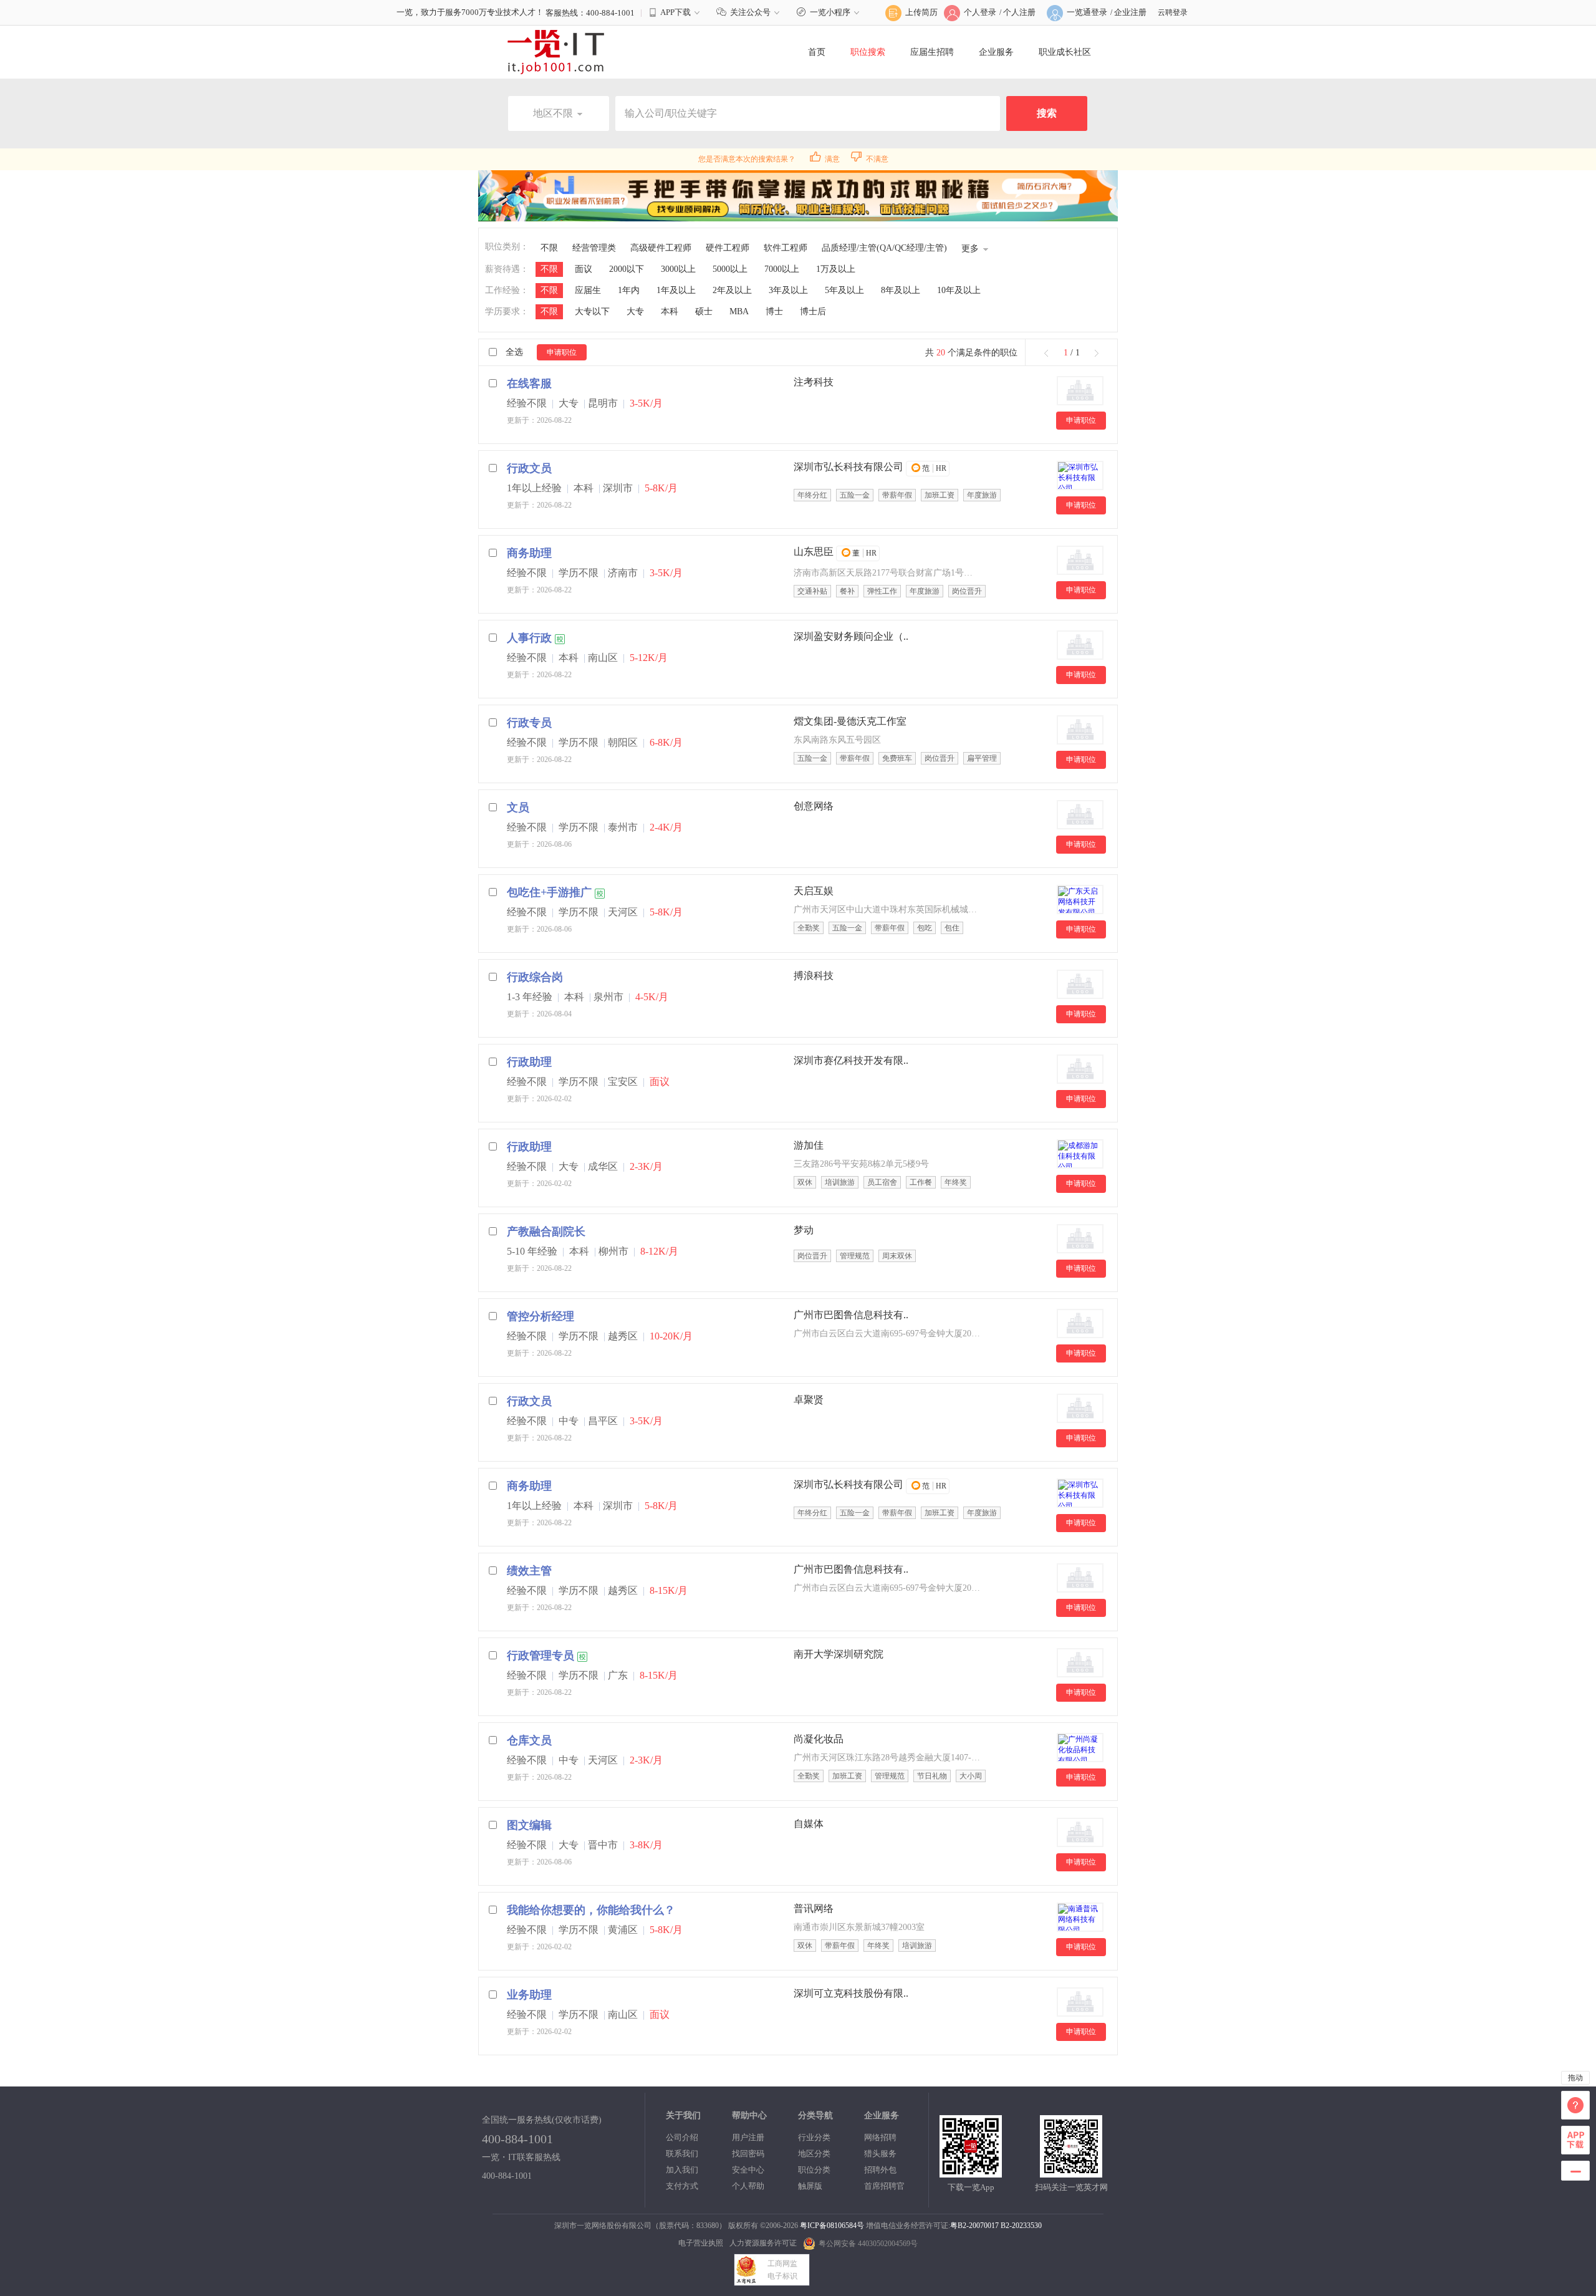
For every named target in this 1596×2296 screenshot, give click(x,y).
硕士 (704, 311)
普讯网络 (814, 1908)
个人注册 (1019, 12)
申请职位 (562, 352)
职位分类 (814, 2170)
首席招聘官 (884, 2186)
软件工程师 (786, 248)
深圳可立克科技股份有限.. (851, 1993)
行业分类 (814, 2137)
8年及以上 (901, 290)
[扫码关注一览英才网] (1071, 2172)
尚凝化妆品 (819, 1739)
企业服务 (996, 52)
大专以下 (592, 311)
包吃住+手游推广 (549, 892)
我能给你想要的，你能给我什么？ (591, 1910)
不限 (549, 248)
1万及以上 (836, 269)
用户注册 (748, 2137)
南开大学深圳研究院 (839, 1654)
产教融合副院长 (546, 1232)
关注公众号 (750, 12)
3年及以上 (788, 290)
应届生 (588, 290)
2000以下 (627, 269)
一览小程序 (830, 12)
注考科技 (814, 382)
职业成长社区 (1065, 52)
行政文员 (529, 468)
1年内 (629, 290)
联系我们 (682, 2154)
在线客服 (529, 383)
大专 (635, 311)
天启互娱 (814, 891)
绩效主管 (529, 1571)
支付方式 (682, 2186)
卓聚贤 (809, 1400)
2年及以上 (732, 290)
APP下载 (675, 12)
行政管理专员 (541, 1656)
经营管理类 (594, 248)
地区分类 (814, 2154)
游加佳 (809, 1145)
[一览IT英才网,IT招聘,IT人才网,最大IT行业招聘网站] (559, 52)
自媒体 (809, 1824)
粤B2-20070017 (974, 2226)
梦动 (804, 1230)
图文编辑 (529, 1825)
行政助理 (529, 1062)
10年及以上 (959, 290)
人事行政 (529, 638)
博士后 (813, 311)
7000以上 (782, 269)
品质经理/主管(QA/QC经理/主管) (884, 248)
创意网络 (814, 806)
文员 (518, 808)
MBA (739, 311)
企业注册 (1130, 12)
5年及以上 (844, 290)
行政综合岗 (535, 977)
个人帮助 (748, 2186)
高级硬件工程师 (661, 248)
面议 (584, 269)
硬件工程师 (728, 248)
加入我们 (682, 2170)
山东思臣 (814, 552)
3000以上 (678, 269)
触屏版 (810, 2186)
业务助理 (529, 1995)
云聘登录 (1173, 12)
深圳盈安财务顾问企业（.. (851, 636)
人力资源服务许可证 (763, 2243)
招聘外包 (880, 2170)
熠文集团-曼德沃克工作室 (850, 721)
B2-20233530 (1021, 2226)
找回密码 (748, 2154)
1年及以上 (676, 290)
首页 (817, 52)
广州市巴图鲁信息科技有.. (851, 1315)
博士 (774, 311)
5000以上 (730, 269)
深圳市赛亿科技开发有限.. (851, 1060)
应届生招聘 (932, 52)
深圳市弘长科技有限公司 (848, 467)
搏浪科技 (814, 976)
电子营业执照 (701, 2243)
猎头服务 (880, 2154)
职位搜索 (868, 52)
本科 (670, 311)
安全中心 (748, 2170)
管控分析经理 (541, 1316)
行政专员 (529, 723)
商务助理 (529, 553)
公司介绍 (682, 2137)
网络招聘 (880, 2137)
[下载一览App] (971, 2172)
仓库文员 (529, 1740)
